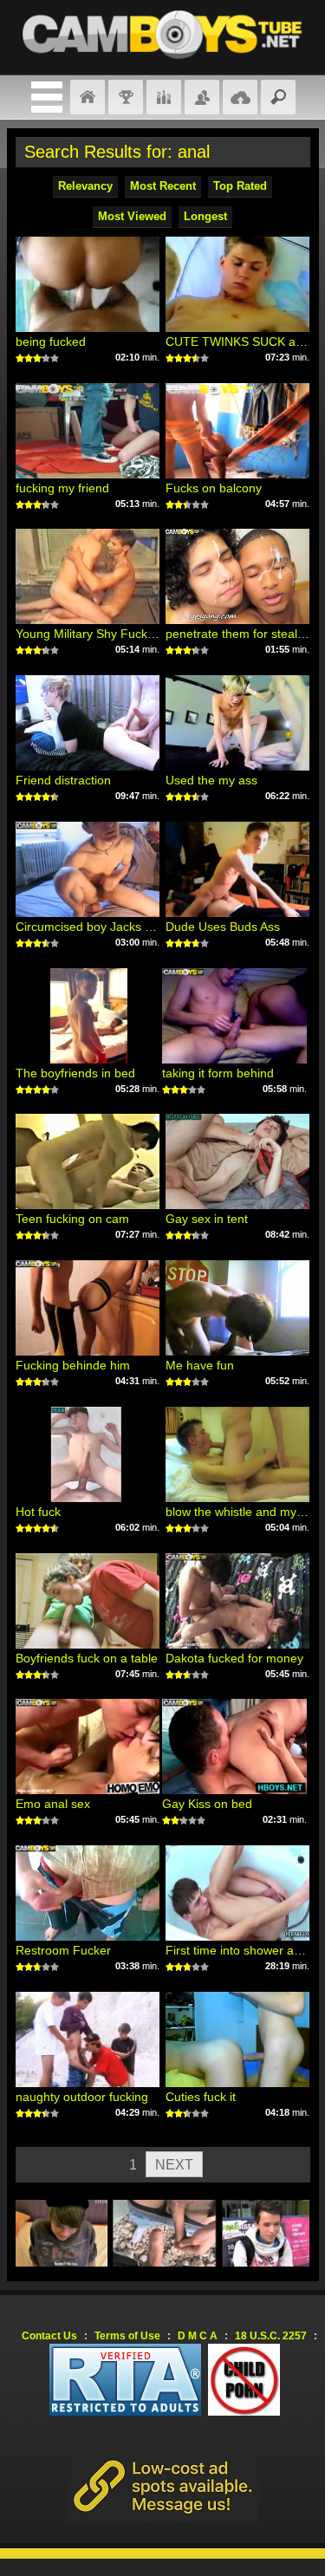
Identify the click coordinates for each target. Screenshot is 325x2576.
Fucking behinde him (73, 1365)
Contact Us (49, 2336)
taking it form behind (218, 1073)
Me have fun (200, 1365)
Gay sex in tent (207, 1219)
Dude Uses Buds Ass (223, 927)
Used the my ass (211, 780)
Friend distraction (63, 780)
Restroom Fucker (63, 1950)
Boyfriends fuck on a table (87, 1658)
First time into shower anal (238, 1950)
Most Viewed (132, 216)
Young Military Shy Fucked (88, 634)
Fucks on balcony (214, 488)
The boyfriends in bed (75, 1073)
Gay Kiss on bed (207, 1804)
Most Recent (163, 186)
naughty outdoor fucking (82, 2097)
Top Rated (240, 186)
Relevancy (85, 186)
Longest (205, 216)
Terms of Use (127, 2336)
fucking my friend (62, 488)
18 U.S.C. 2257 (271, 2336)
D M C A (198, 2336)
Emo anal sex (53, 1804)
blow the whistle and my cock (245, 1512)
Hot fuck (38, 1512)
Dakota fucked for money (234, 1658)
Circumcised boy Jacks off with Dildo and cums (144, 927)
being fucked (51, 342)
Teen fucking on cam (72, 1219)
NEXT (174, 2165)
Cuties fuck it (201, 2097)
